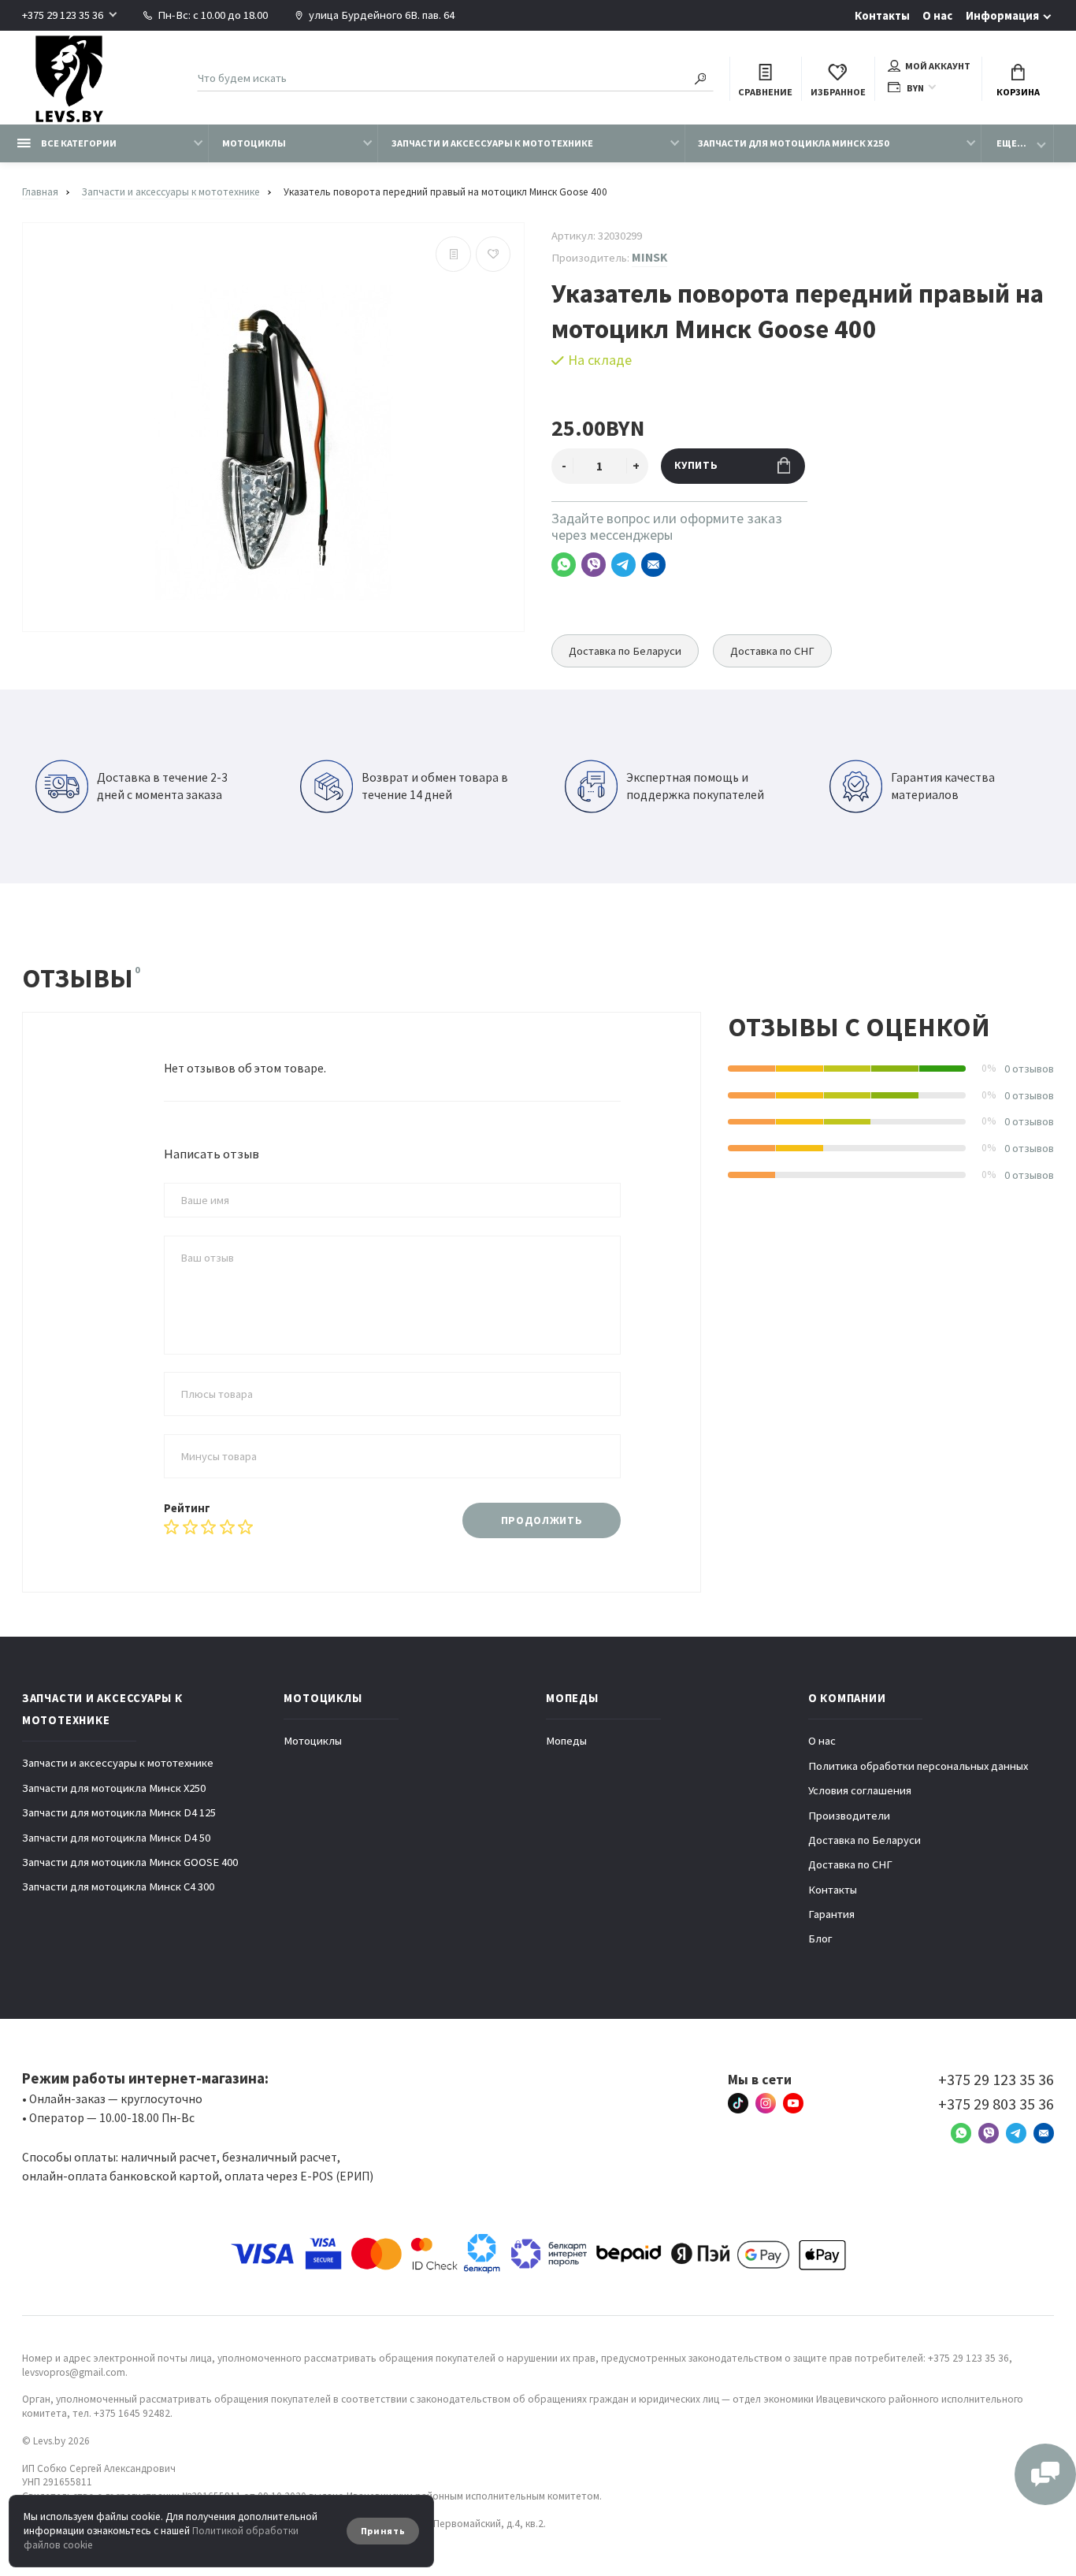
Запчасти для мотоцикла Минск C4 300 (118, 1886)
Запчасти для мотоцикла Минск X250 (794, 143)
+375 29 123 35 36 (63, 15)
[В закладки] (493, 254)
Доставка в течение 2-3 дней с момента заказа (162, 786)
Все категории (78, 143)
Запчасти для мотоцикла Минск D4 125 (119, 1812)
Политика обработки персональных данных (918, 1766)
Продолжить (542, 1520)
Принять (383, 2531)
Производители (849, 1816)
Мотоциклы (254, 143)
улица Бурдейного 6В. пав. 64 (380, 15)
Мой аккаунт (938, 66)
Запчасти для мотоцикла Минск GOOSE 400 (130, 1862)
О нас (937, 16)
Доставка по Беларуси (625, 651)
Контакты (882, 16)
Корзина (1018, 92)
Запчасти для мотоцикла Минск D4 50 (116, 1838)
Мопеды (566, 1741)
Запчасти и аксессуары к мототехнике (492, 143)
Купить (696, 465)
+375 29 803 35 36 (996, 2104)
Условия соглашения (860, 1790)
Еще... (1011, 143)
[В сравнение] (453, 254)
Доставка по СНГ (772, 651)
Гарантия (831, 1914)
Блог (820, 1939)
